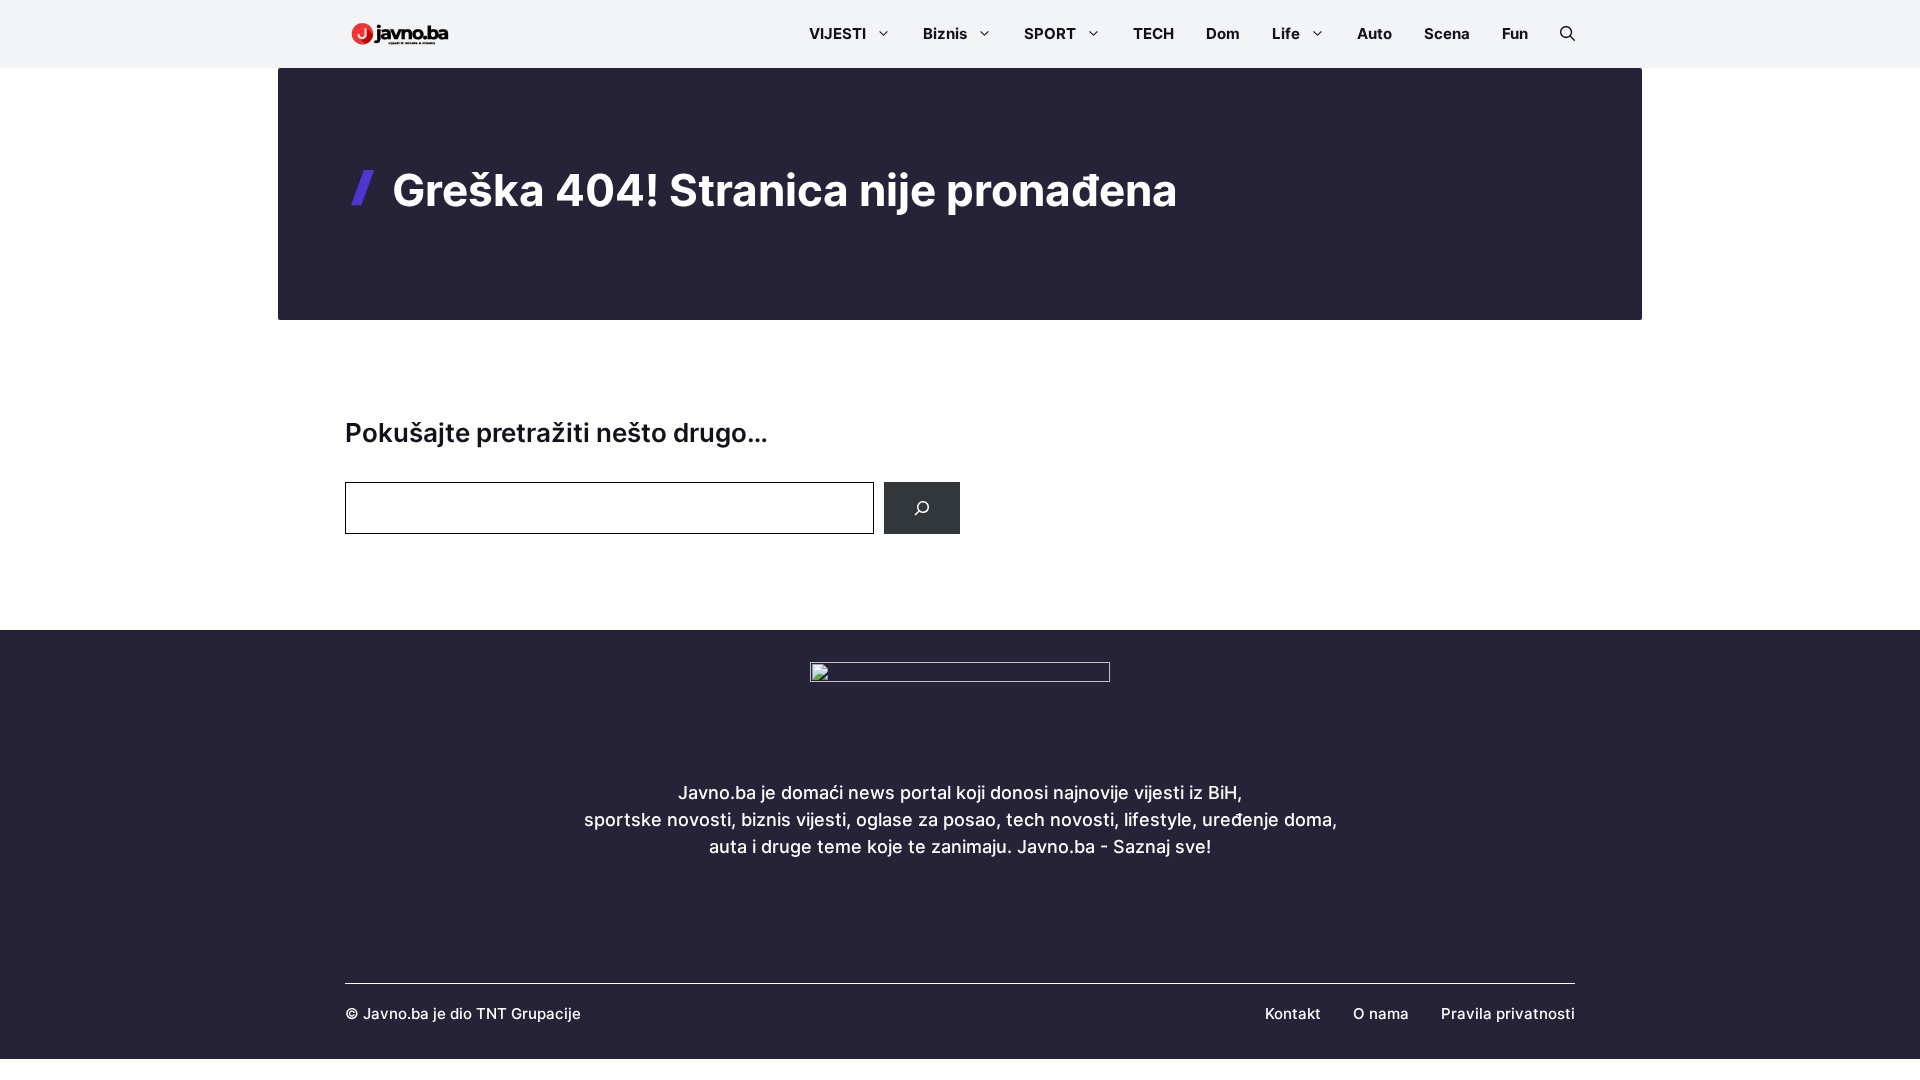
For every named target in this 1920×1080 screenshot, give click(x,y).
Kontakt (1293, 1013)
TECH (1153, 33)
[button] (1559, 34)
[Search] (922, 508)
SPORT (1050, 33)
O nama (1381, 1013)
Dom (1223, 33)
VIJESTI (837, 33)
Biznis (945, 33)
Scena (1447, 33)
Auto (1374, 33)
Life (1286, 33)
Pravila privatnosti (1508, 1013)
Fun (1515, 33)
